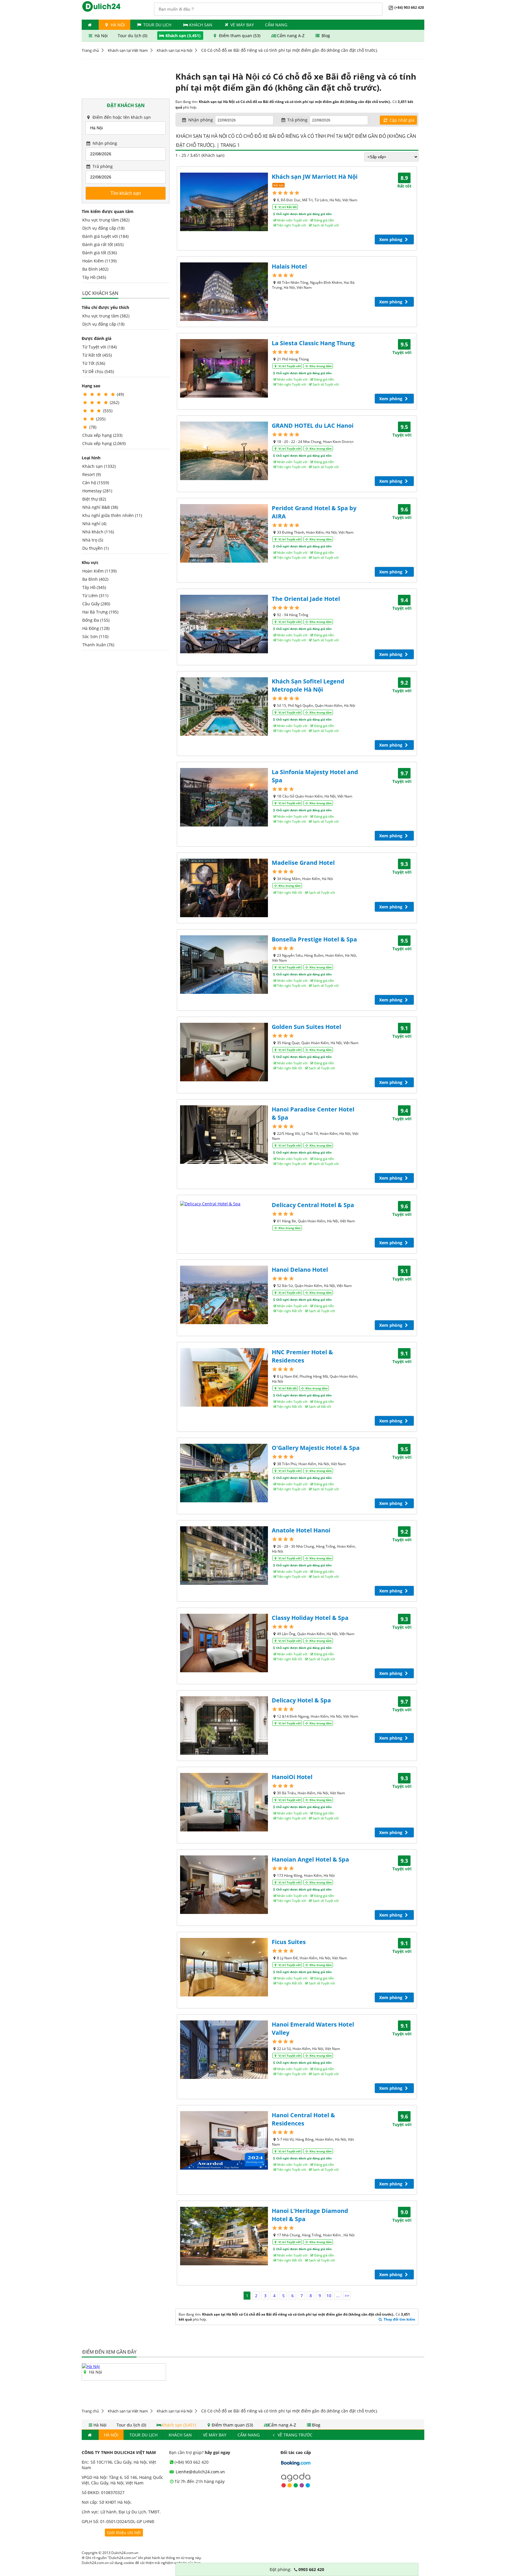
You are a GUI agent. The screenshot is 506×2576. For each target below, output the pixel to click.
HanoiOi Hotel (292, 1777)
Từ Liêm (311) (95, 596)
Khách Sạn (201, 25)
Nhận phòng (104, 143)
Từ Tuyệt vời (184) (100, 347)
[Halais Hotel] (224, 292)
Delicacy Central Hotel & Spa (313, 1205)
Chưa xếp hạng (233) (102, 435)
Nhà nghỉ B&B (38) (100, 507)
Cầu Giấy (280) (96, 604)
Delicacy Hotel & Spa (301, 1700)
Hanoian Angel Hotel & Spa (310, 1859)
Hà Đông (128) (96, 628)
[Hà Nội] (91, 2366)
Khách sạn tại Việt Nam (128, 50)
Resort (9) (92, 474)
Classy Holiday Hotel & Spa (310, 1618)
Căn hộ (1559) (96, 483)
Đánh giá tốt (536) (100, 253)
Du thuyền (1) (95, 548)
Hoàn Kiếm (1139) (99, 261)
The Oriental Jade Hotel (306, 599)
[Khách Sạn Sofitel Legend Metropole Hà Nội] (224, 707)
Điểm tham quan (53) (240, 36)
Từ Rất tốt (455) (97, 355)
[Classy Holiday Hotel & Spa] (224, 1643)
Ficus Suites (289, 1942)
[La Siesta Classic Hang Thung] (224, 368)
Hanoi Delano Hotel (300, 1270)
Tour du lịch (157, 25)
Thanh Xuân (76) (98, 645)
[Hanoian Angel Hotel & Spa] (224, 1885)
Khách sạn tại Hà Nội (175, 50)
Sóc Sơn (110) (95, 636)
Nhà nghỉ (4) (94, 524)
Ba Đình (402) (95, 269)
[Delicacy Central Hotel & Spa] (224, 1204)
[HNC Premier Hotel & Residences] (224, 1377)
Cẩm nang (276, 25)
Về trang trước (294, 2435)
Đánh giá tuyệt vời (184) (105, 236)
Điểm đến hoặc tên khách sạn (121, 117)
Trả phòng (102, 166)
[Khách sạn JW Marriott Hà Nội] (224, 202)
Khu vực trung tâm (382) (106, 220)
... (338, 2296)
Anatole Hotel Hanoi (301, 1530)
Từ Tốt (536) (94, 363)
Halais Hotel (289, 266)
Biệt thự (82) (94, 499)
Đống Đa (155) (96, 620)
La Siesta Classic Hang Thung (313, 343)
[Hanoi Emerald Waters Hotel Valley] (224, 2050)
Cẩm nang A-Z (291, 36)
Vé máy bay (242, 25)
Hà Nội (117, 25)
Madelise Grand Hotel (303, 863)
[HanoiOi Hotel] (224, 1802)
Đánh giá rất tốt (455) (103, 244)
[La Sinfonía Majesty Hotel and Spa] (224, 797)
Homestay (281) (97, 491)
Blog (325, 36)
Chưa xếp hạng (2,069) (104, 443)
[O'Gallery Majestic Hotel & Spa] (224, 1473)
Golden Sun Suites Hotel (306, 1027)
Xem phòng (391, 239)
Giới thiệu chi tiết (124, 2533)
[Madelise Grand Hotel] (224, 888)
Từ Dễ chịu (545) (98, 371)
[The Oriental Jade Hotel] (224, 624)
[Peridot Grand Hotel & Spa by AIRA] (224, 533)
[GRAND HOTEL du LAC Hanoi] (224, 451)
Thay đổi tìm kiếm (399, 2319)
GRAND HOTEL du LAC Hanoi (313, 426)
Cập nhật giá (401, 120)
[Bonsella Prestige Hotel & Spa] (224, 965)
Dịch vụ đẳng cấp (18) (103, 228)
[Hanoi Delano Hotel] (224, 1295)
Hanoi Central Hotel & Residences (303, 2119)
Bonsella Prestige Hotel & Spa (314, 939)
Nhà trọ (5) (93, 540)
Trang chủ (90, 50)
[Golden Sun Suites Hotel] (224, 1052)
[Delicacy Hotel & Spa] (224, 1726)
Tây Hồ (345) (94, 277)
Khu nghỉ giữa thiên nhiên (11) (112, 515)
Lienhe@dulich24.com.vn (200, 2472)
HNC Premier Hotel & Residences (302, 1356)
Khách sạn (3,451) (183, 36)
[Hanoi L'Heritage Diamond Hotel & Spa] (224, 2236)
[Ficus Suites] (224, 1967)
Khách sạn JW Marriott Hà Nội (315, 177)
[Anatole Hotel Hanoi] (224, 1556)
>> (347, 2296)
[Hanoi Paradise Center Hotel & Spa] (224, 1135)
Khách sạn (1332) (99, 466)
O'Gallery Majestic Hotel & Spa (316, 1448)
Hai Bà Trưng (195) (100, 612)
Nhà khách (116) (98, 532)
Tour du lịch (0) (133, 36)
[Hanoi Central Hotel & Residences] (224, 2140)
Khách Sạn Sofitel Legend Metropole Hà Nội (308, 685)
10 (329, 2296)
